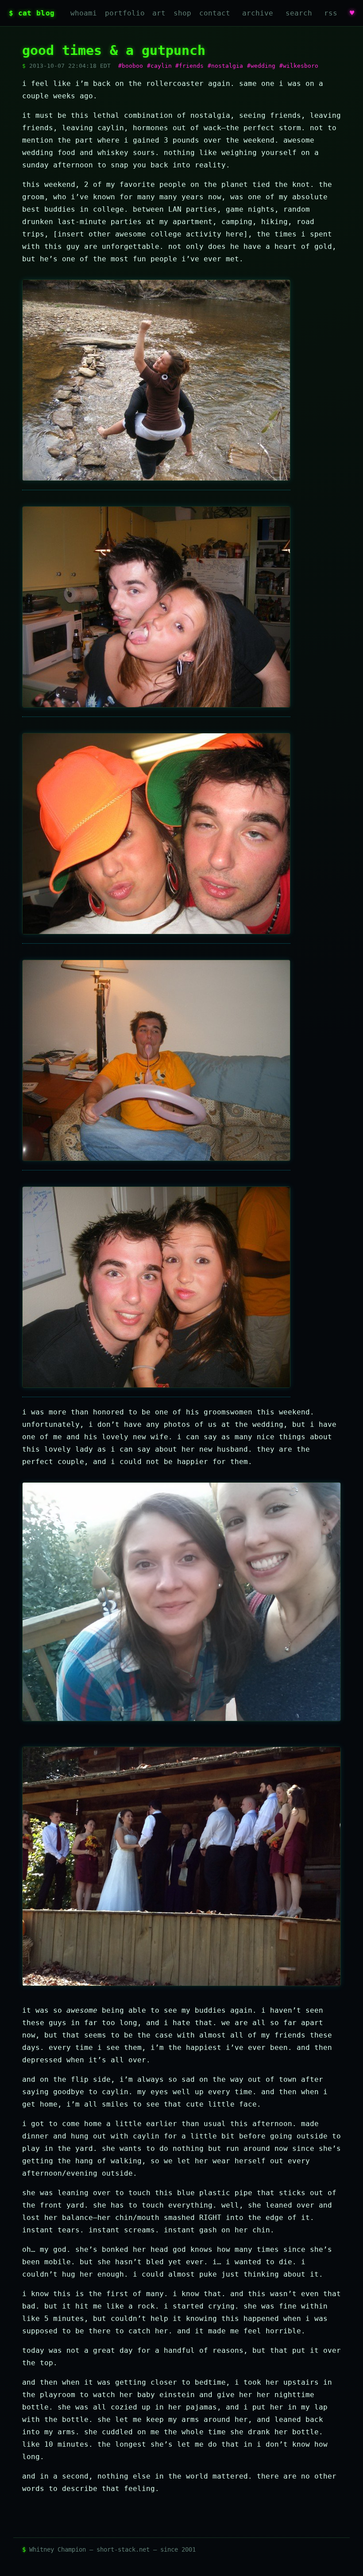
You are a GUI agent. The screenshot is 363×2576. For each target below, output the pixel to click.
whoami (84, 13)
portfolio (125, 13)
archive (258, 13)
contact (215, 13)
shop (182, 13)
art (159, 13)
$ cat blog (32, 13)
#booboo (131, 66)
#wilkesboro (299, 66)
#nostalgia (225, 66)
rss (331, 13)
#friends (189, 66)
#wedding (261, 66)
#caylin (159, 66)
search (299, 13)
